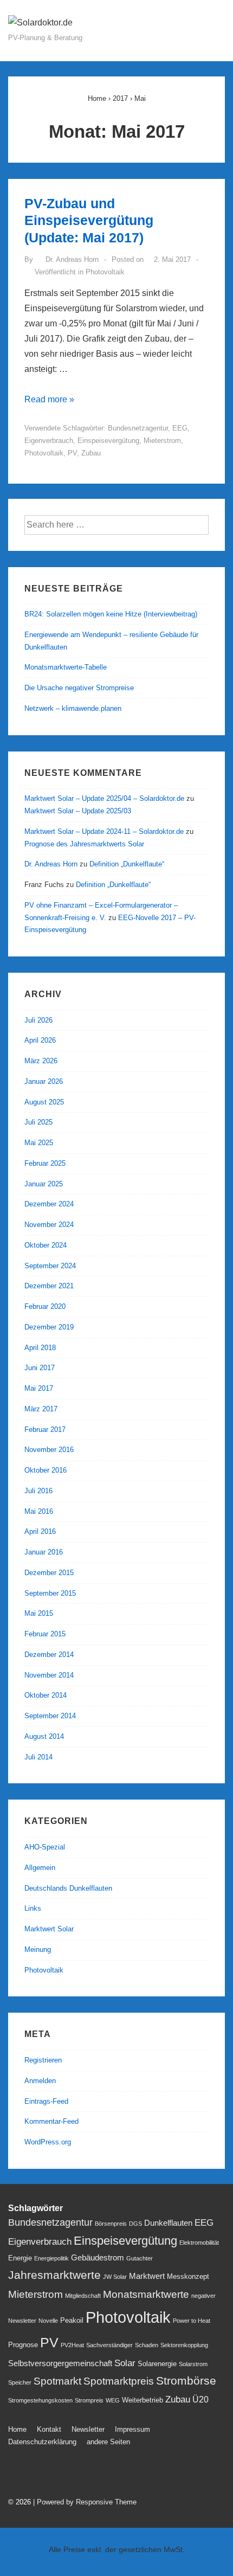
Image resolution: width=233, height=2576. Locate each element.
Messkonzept (188, 2276)
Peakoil (72, 2320)
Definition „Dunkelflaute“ (127, 864)
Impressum (132, 2429)
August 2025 (44, 1102)
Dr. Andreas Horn (51, 864)
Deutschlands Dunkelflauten (68, 1888)
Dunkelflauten (168, 2223)
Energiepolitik (51, 2258)
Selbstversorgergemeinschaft (60, 2363)
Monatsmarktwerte (146, 2294)
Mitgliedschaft (83, 2296)
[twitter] (16, 2474)
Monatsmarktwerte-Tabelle (66, 667)
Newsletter (22, 2321)
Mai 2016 (39, 1511)
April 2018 (40, 1348)
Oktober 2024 (46, 1245)
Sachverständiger (109, 2345)
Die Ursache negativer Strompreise (79, 688)
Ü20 (200, 2399)
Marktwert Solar (49, 1929)
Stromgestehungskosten (40, 2400)
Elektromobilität (199, 2243)
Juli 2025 (38, 1122)
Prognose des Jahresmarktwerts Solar (84, 844)
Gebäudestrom (98, 2258)
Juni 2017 (40, 1368)
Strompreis (89, 2400)
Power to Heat (192, 2321)
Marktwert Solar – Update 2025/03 (78, 811)
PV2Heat (72, 2345)
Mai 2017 (39, 1388)
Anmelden (40, 2081)
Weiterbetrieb (143, 2400)
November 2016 (49, 1450)
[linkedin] (63, 2474)
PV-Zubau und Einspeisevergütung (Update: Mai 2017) (89, 220)
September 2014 (50, 1716)
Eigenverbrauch (49, 441)
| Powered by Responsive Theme (85, 2502)
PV (72, 453)
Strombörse (186, 2381)
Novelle (48, 2321)
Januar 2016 (44, 1552)
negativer (203, 2296)
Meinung (38, 1949)
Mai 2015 (39, 1613)
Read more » (49, 399)
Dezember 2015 (49, 1573)
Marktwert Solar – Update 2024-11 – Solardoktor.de (104, 831)
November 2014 (49, 1675)
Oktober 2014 (46, 1695)
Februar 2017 (45, 1430)
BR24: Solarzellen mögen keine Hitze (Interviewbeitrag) (111, 614)
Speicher (20, 2382)
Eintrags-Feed (46, 2101)
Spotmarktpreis (119, 2381)
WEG (113, 2400)
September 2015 (50, 1593)
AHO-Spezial (45, 1847)
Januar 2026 (44, 1081)
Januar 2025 (44, 1184)
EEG (180, 428)
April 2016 (40, 1531)
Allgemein (40, 1868)
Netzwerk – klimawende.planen (73, 708)
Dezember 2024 (49, 1204)
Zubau (91, 453)
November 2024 (49, 1225)
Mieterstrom (162, 441)
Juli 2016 (38, 1491)
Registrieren (43, 2060)
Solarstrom (193, 2364)
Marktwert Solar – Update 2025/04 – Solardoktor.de (104, 798)
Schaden (147, 2345)
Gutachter (140, 2258)
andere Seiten (108, 2442)
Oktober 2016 (46, 1470)
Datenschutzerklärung (42, 2442)
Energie (20, 2258)
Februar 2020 (45, 1306)
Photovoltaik (105, 272)
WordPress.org (48, 2142)
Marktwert (147, 2276)
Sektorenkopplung (184, 2345)
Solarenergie (157, 2364)
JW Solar (115, 2277)
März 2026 (41, 1061)
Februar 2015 (45, 1634)
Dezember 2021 (49, 1286)
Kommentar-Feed (51, 2121)
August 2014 (44, 1736)
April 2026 (40, 1040)
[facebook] (40, 2474)
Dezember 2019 (49, 1327)
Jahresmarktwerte (54, 2275)
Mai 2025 (39, 1143)
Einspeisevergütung (108, 441)
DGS (135, 2224)
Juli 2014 (38, 1757)
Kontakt (49, 2429)
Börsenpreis (111, 2224)
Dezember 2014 (49, 1655)
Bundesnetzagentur (138, 428)
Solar (125, 2363)
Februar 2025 (45, 1163)
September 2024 (50, 1266)
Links (33, 1908)
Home (17, 2429)
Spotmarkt (57, 2381)
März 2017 (41, 1409)
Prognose (23, 2345)
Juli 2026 (38, 1020)
